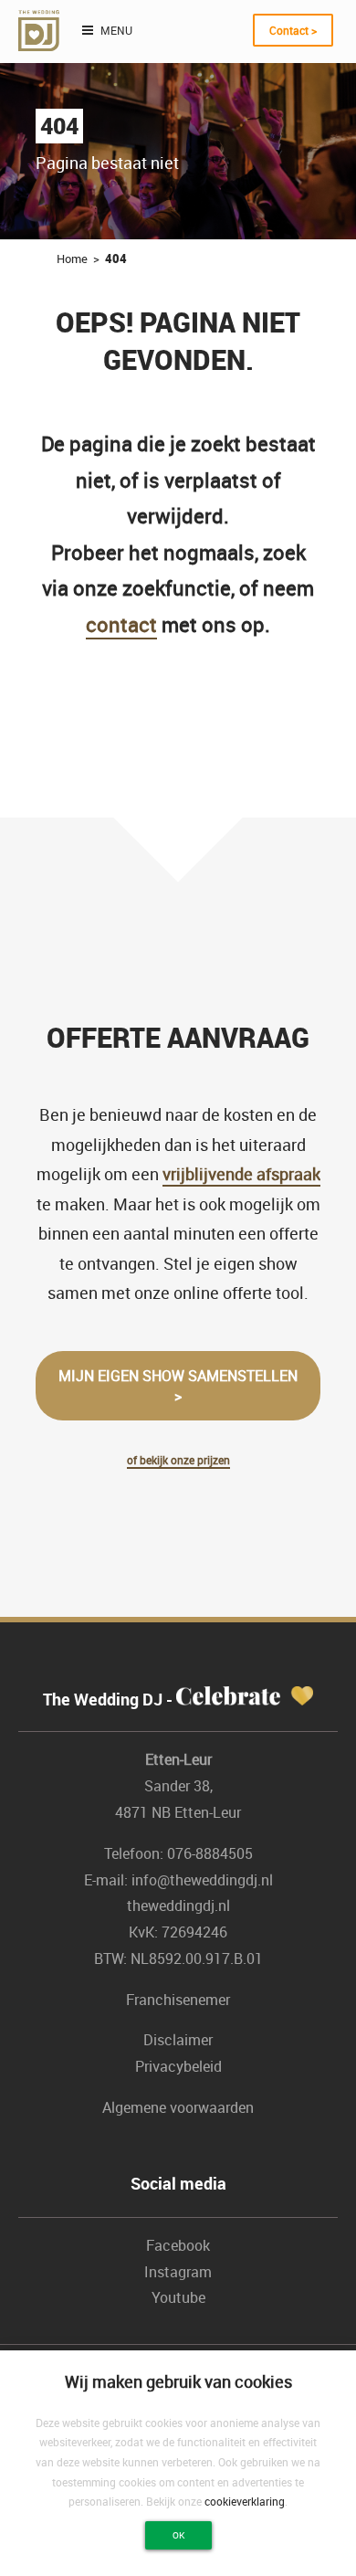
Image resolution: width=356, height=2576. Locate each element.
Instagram (178, 2272)
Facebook (178, 2245)
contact (121, 624)
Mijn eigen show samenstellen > (178, 1386)
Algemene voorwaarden (178, 2107)
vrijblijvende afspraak (241, 1174)
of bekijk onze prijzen (178, 1460)
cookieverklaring (245, 2501)
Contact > (293, 30)
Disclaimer (178, 2040)
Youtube (178, 2297)
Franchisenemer (178, 2000)
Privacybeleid (178, 2066)
